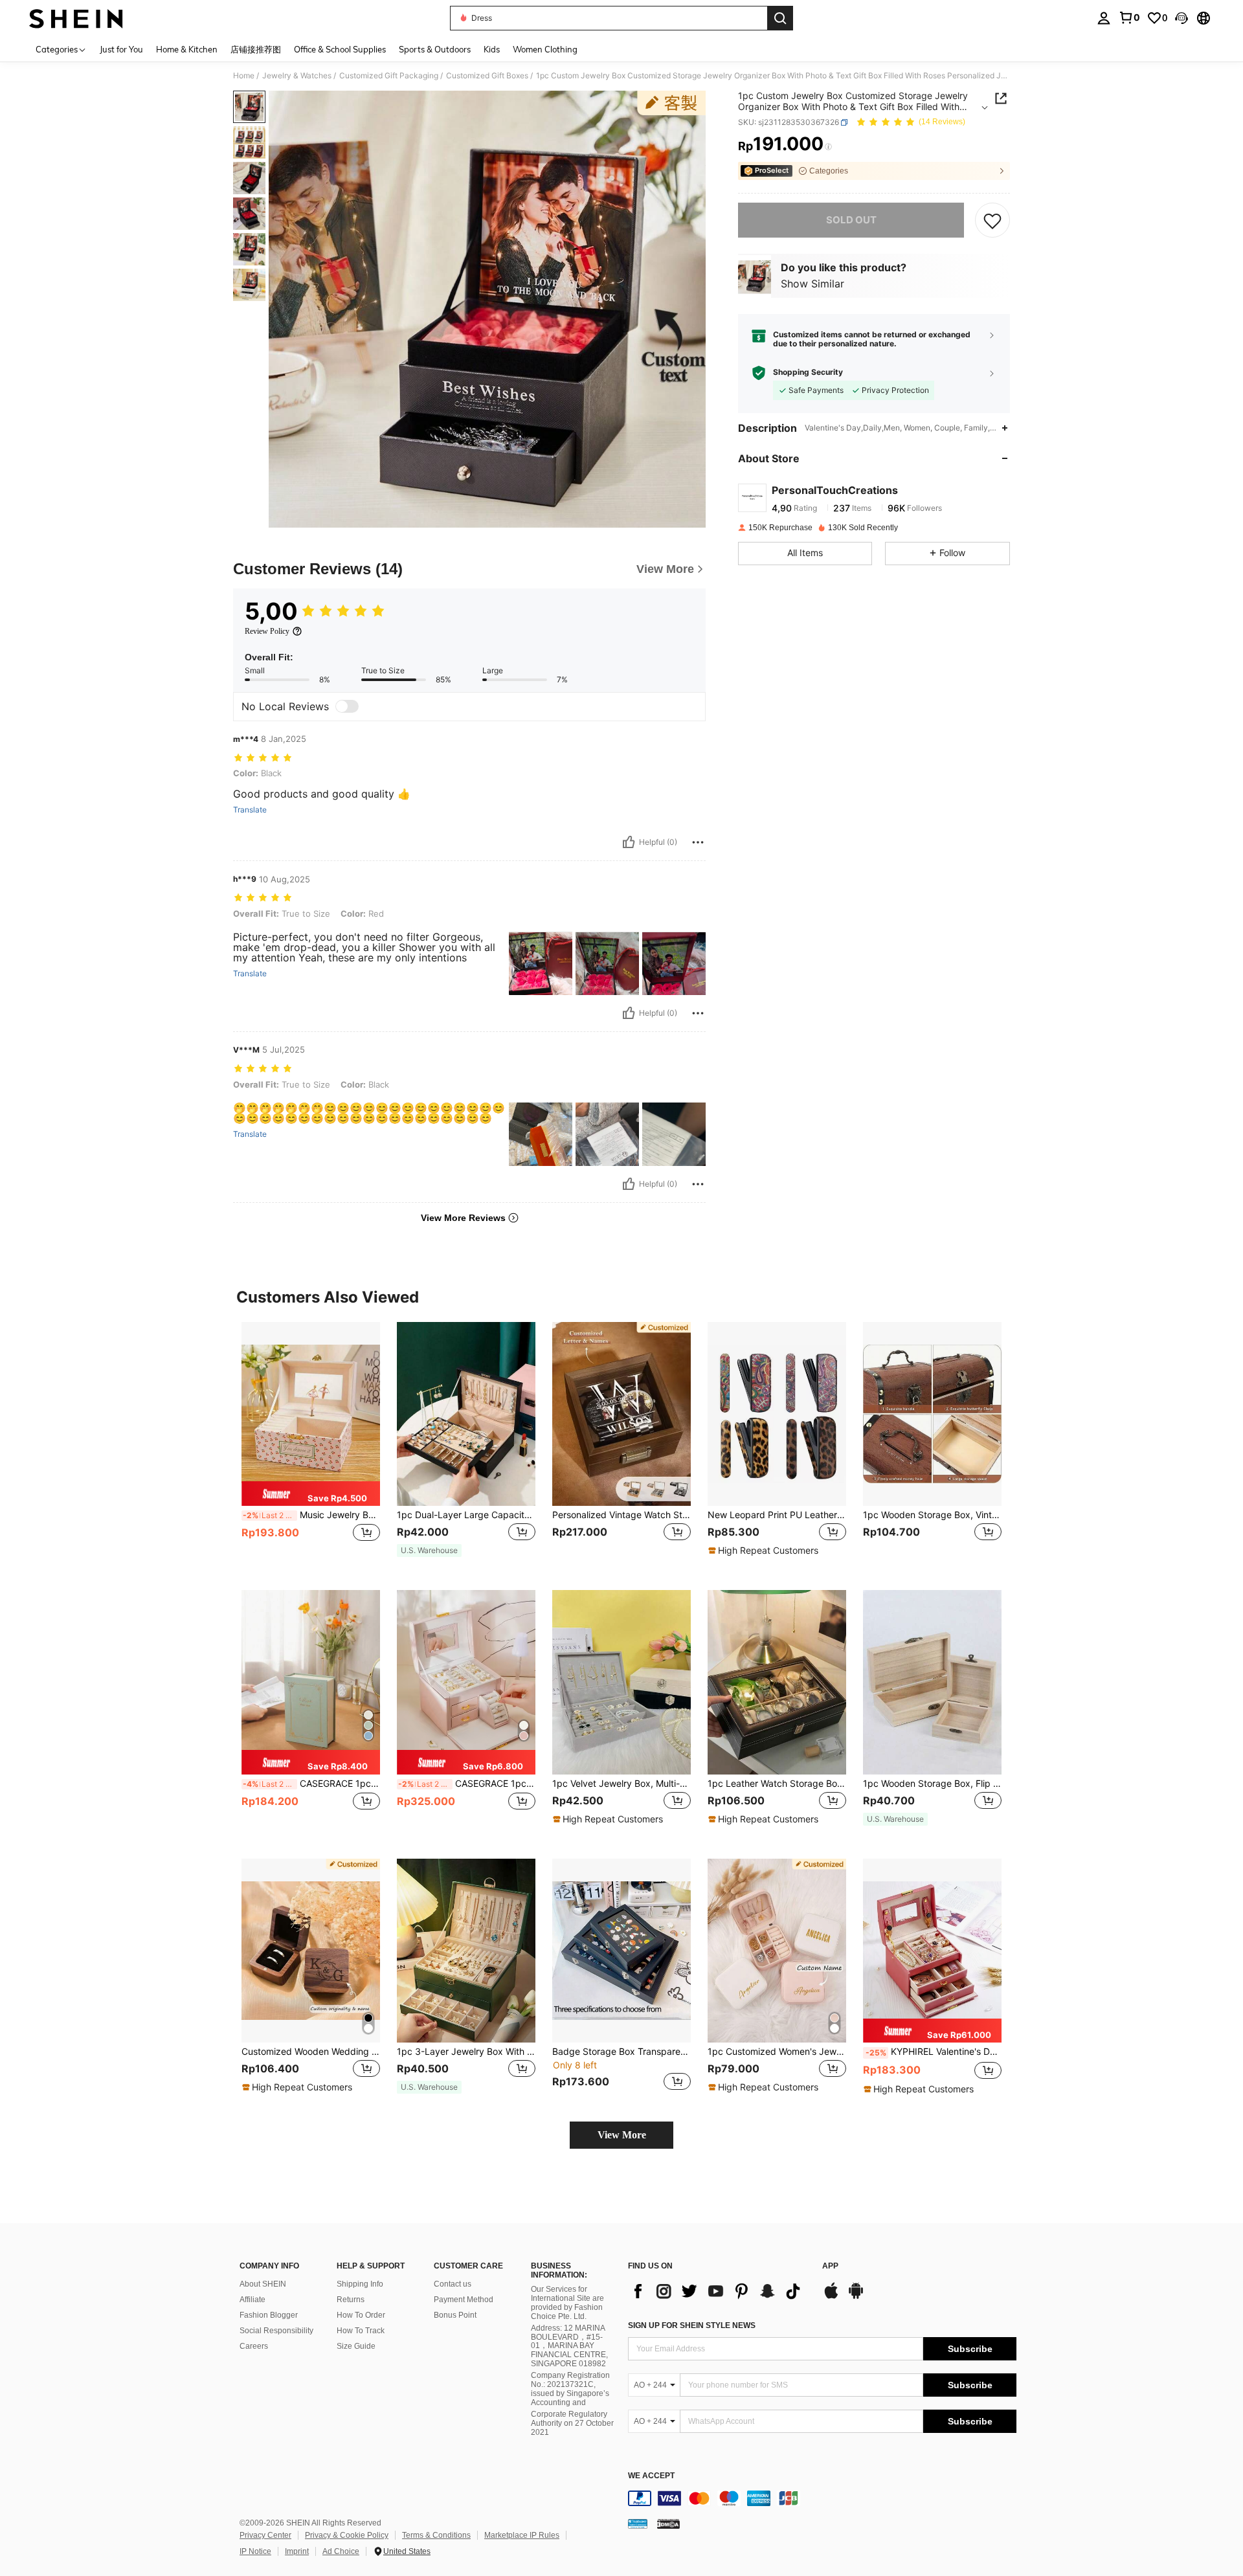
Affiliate (252, 2300)
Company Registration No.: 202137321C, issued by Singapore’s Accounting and (570, 2389)
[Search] (780, 18)
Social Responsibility (276, 2331)
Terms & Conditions (436, 2535)
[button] (1181, 18)
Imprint (297, 2551)
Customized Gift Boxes (487, 76)
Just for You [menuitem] (121, 49)
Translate (250, 810)
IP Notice (255, 2551)
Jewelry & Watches (297, 76)
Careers (254, 2346)
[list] (719, 2291)
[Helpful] (629, 842)
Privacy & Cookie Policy (347, 2535)
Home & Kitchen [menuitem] (187, 49)
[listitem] (311, 1446)
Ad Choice (341, 2551)
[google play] (856, 2297)
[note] (311, 1494)
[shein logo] (76, 18)
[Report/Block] (698, 842)
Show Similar (812, 284)
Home (244, 76)
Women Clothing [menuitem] (545, 49)
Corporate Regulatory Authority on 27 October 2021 (572, 2423)
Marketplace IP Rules (522, 2535)
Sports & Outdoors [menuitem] (435, 49)
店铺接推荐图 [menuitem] (256, 49)
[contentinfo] (822, 2498)
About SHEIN (263, 2284)
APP (830, 2266)
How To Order (361, 2315)
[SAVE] (992, 220)
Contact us (453, 2284)
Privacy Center (265, 2535)
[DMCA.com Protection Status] (668, 2523)
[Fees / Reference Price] (828, 147)
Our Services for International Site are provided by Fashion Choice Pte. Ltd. (567, 2303)
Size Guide (356, 2346)
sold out (851, 220)
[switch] (347, 706)
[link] (1129, 17)
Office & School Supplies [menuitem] (340, 49)
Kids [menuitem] (492, 49)
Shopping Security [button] (808, 373)
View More (622, 2135)
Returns (351, 2300)
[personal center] (1104, 18)
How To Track (361, 2331)
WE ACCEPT (651, 2476)
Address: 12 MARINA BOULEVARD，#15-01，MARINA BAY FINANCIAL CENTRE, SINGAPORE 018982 (569, 2346)
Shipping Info (360, 2284)
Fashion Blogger (269, 2315)
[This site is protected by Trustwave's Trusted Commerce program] (638, 2523)
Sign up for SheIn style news (692, 2325)
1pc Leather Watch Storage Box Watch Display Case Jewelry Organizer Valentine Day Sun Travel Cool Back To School (777, 1784)
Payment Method (464, 2300)
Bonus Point (455, 2315)
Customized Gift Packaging (389, 76)
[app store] (831, 2297)
